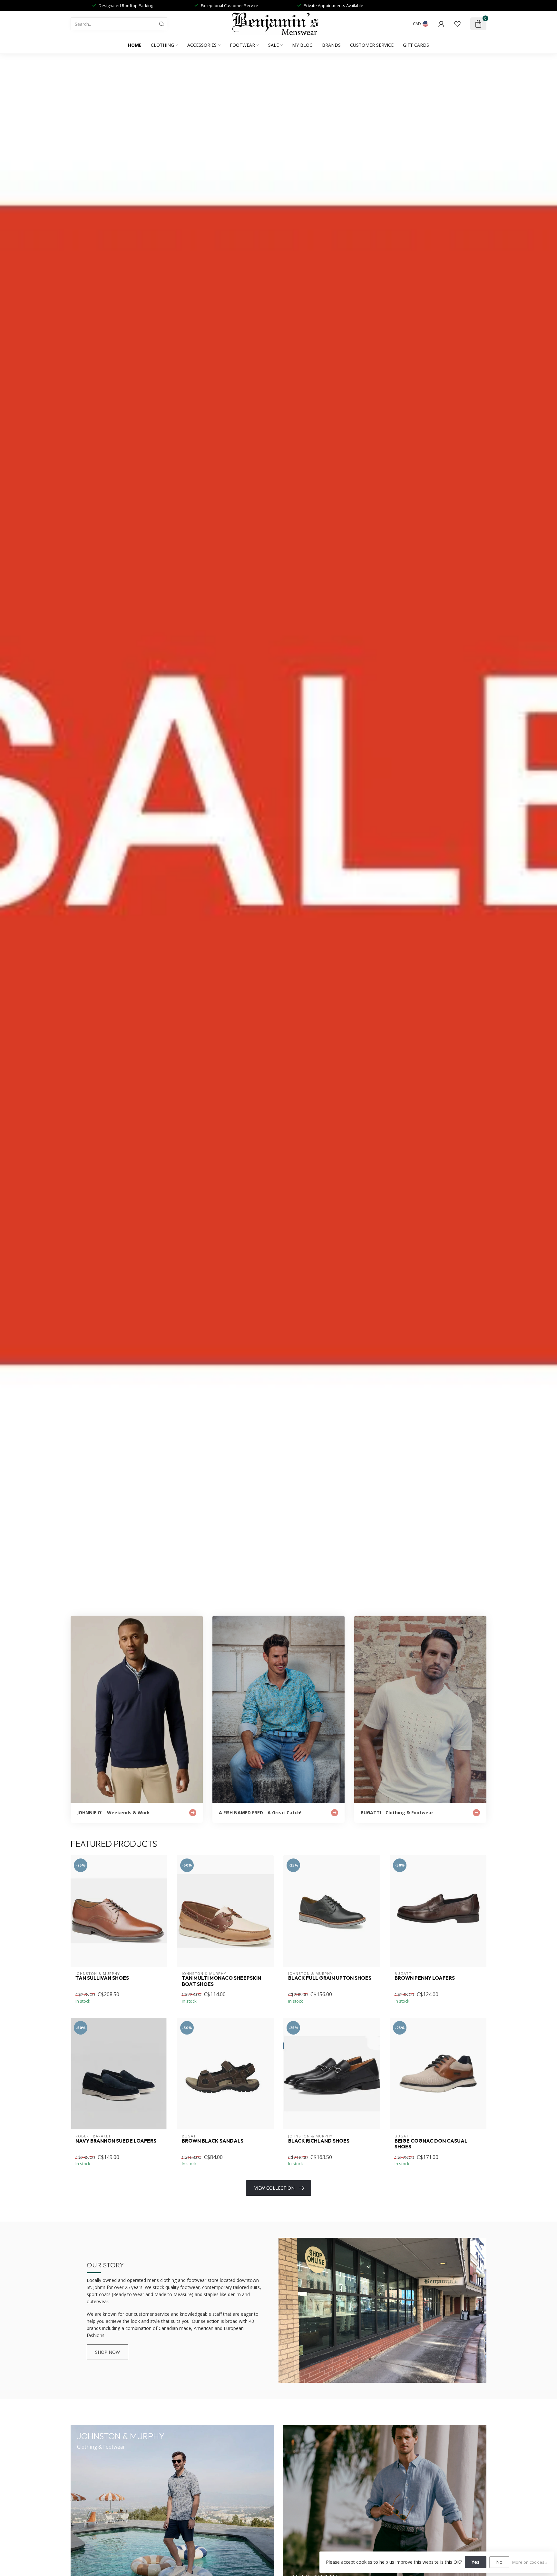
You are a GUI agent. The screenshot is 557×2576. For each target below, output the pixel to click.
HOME (135, 45)
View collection (274, 2188)
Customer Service (372, 45)
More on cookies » (530, 2562)
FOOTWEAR (242, 45)
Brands (331, 45)
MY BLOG (302, 45)
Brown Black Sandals (213, 2141)
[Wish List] (457, 24)
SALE (274, 45)
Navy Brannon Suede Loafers (116, 2141)
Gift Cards (416, 45)
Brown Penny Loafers (425, 1978)
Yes (476, 2562)
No (499, 2562)
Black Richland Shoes (319, 2141)
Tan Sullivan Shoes (102, 1978)
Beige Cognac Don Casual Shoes (431, 2144)
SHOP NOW (107, 2352)
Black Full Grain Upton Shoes (330, 1978)
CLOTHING (162, 45)
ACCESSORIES (202, 45)
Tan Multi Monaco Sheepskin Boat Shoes (221, 1981)
